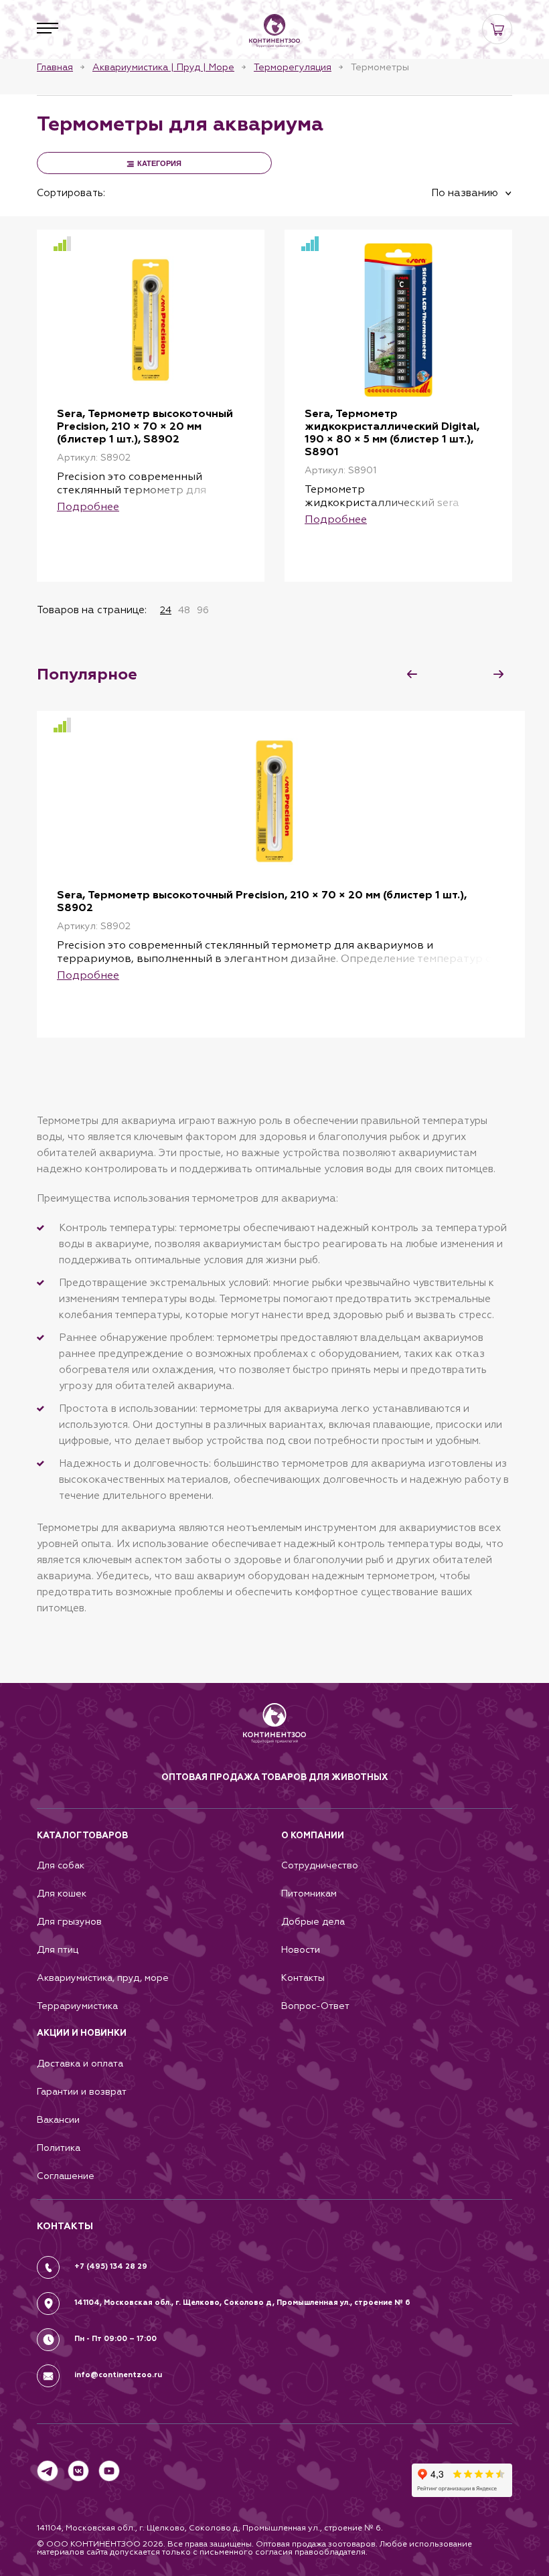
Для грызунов (69, 1922)
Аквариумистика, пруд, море (103, 1978)
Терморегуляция (293, 67)
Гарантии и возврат (82, 2092)
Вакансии (58, 2120)
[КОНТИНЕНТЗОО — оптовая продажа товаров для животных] (275, 1737)
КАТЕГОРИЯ (159, 163)
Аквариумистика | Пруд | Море (163, 67)
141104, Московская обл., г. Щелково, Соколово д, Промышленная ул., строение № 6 (242, 2303)
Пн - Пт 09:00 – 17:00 (115, 2339)
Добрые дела (313, 1922)
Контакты (303, 1978)
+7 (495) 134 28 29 (111, 2266)
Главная (55, 67)
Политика (59, 2148)
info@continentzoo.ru (118, 2375)
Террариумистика (77, 2006)
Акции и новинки (82, 2033)
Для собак (61, 1865)
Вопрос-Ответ (315, 2006)
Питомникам (309, 1894)
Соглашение (66, 2176)
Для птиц (58, 1950)
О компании (313, 1836)
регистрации (200, 559)
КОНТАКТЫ (65, 2226)
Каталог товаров (82, 1836)
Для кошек (62, 1894)
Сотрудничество (320, 1865)
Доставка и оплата (80, 2064)
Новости (301, 1950)
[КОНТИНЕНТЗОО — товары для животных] (274, 31)
